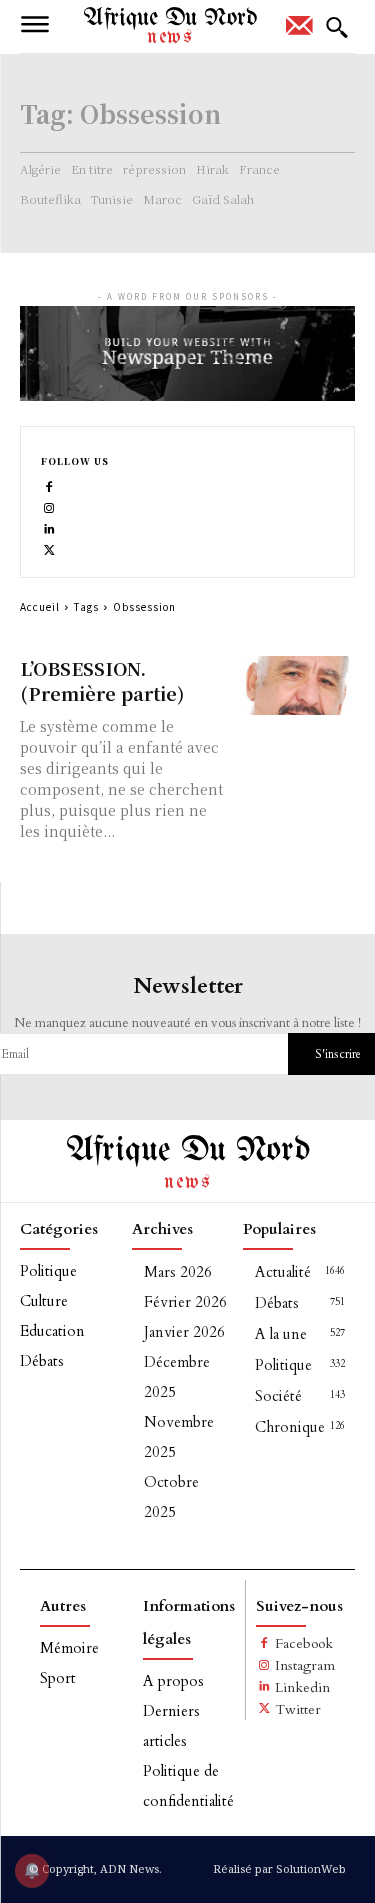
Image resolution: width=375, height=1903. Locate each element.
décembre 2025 (177, 1377)
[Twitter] (49, 548)
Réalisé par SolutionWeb (279, 1868)
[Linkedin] (49, 527)
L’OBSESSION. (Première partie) (102, 680)
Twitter (298, 1709)
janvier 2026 (184, 1332)
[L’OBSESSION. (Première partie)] (296, 685)
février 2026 (185, 1302)
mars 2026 (178, 1272)
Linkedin (302, 1687)
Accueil (40, 606)
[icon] (300, 32)
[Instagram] (49, 506)
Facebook (304, 1643)
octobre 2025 (171, 1497)
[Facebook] (49, 485)
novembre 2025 (179, 1437)
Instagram (305, 1665)
